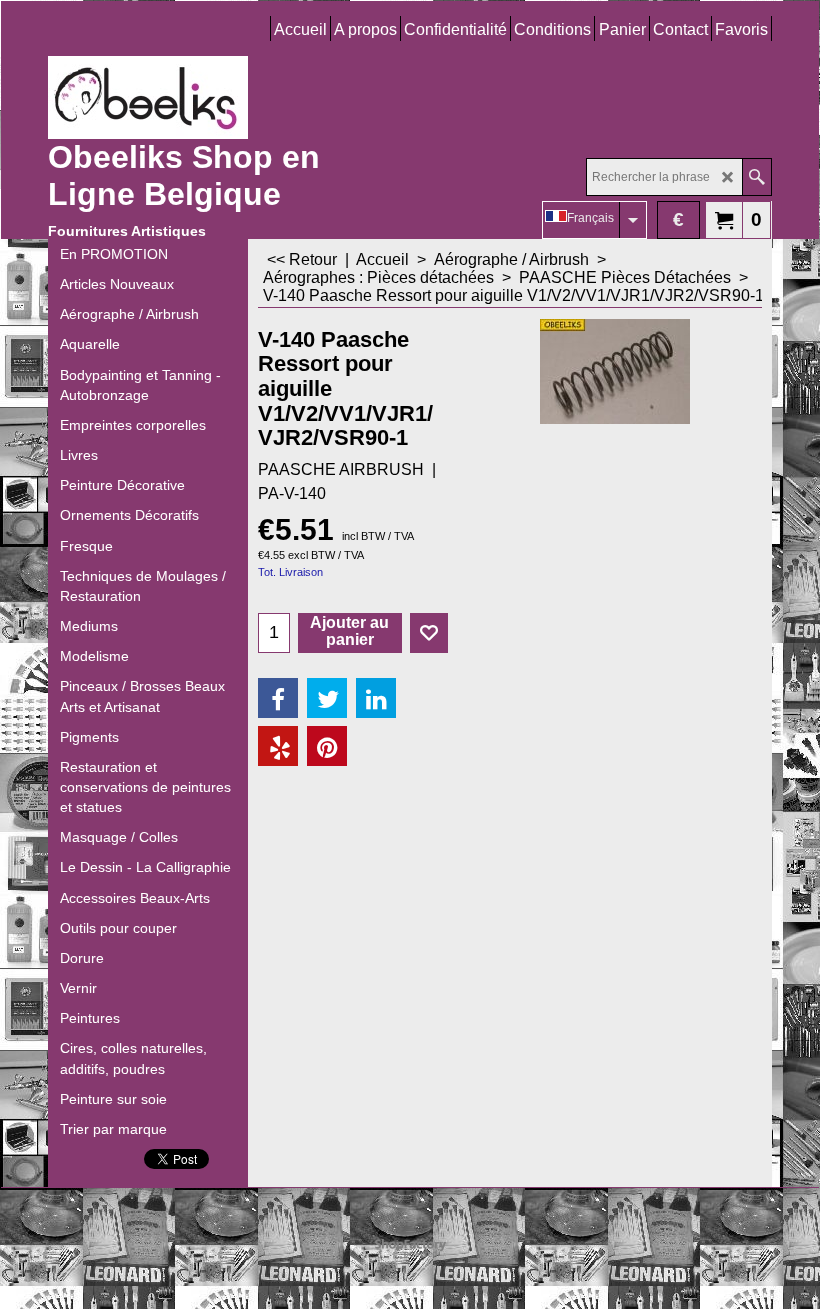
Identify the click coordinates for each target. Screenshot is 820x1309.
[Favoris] (429, 633)
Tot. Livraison (290, 572)
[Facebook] (278, 698)
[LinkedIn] (376, 698)
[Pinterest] (327, 746)
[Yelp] (278, 746)
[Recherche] (756, 177)
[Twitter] (327, 698)
